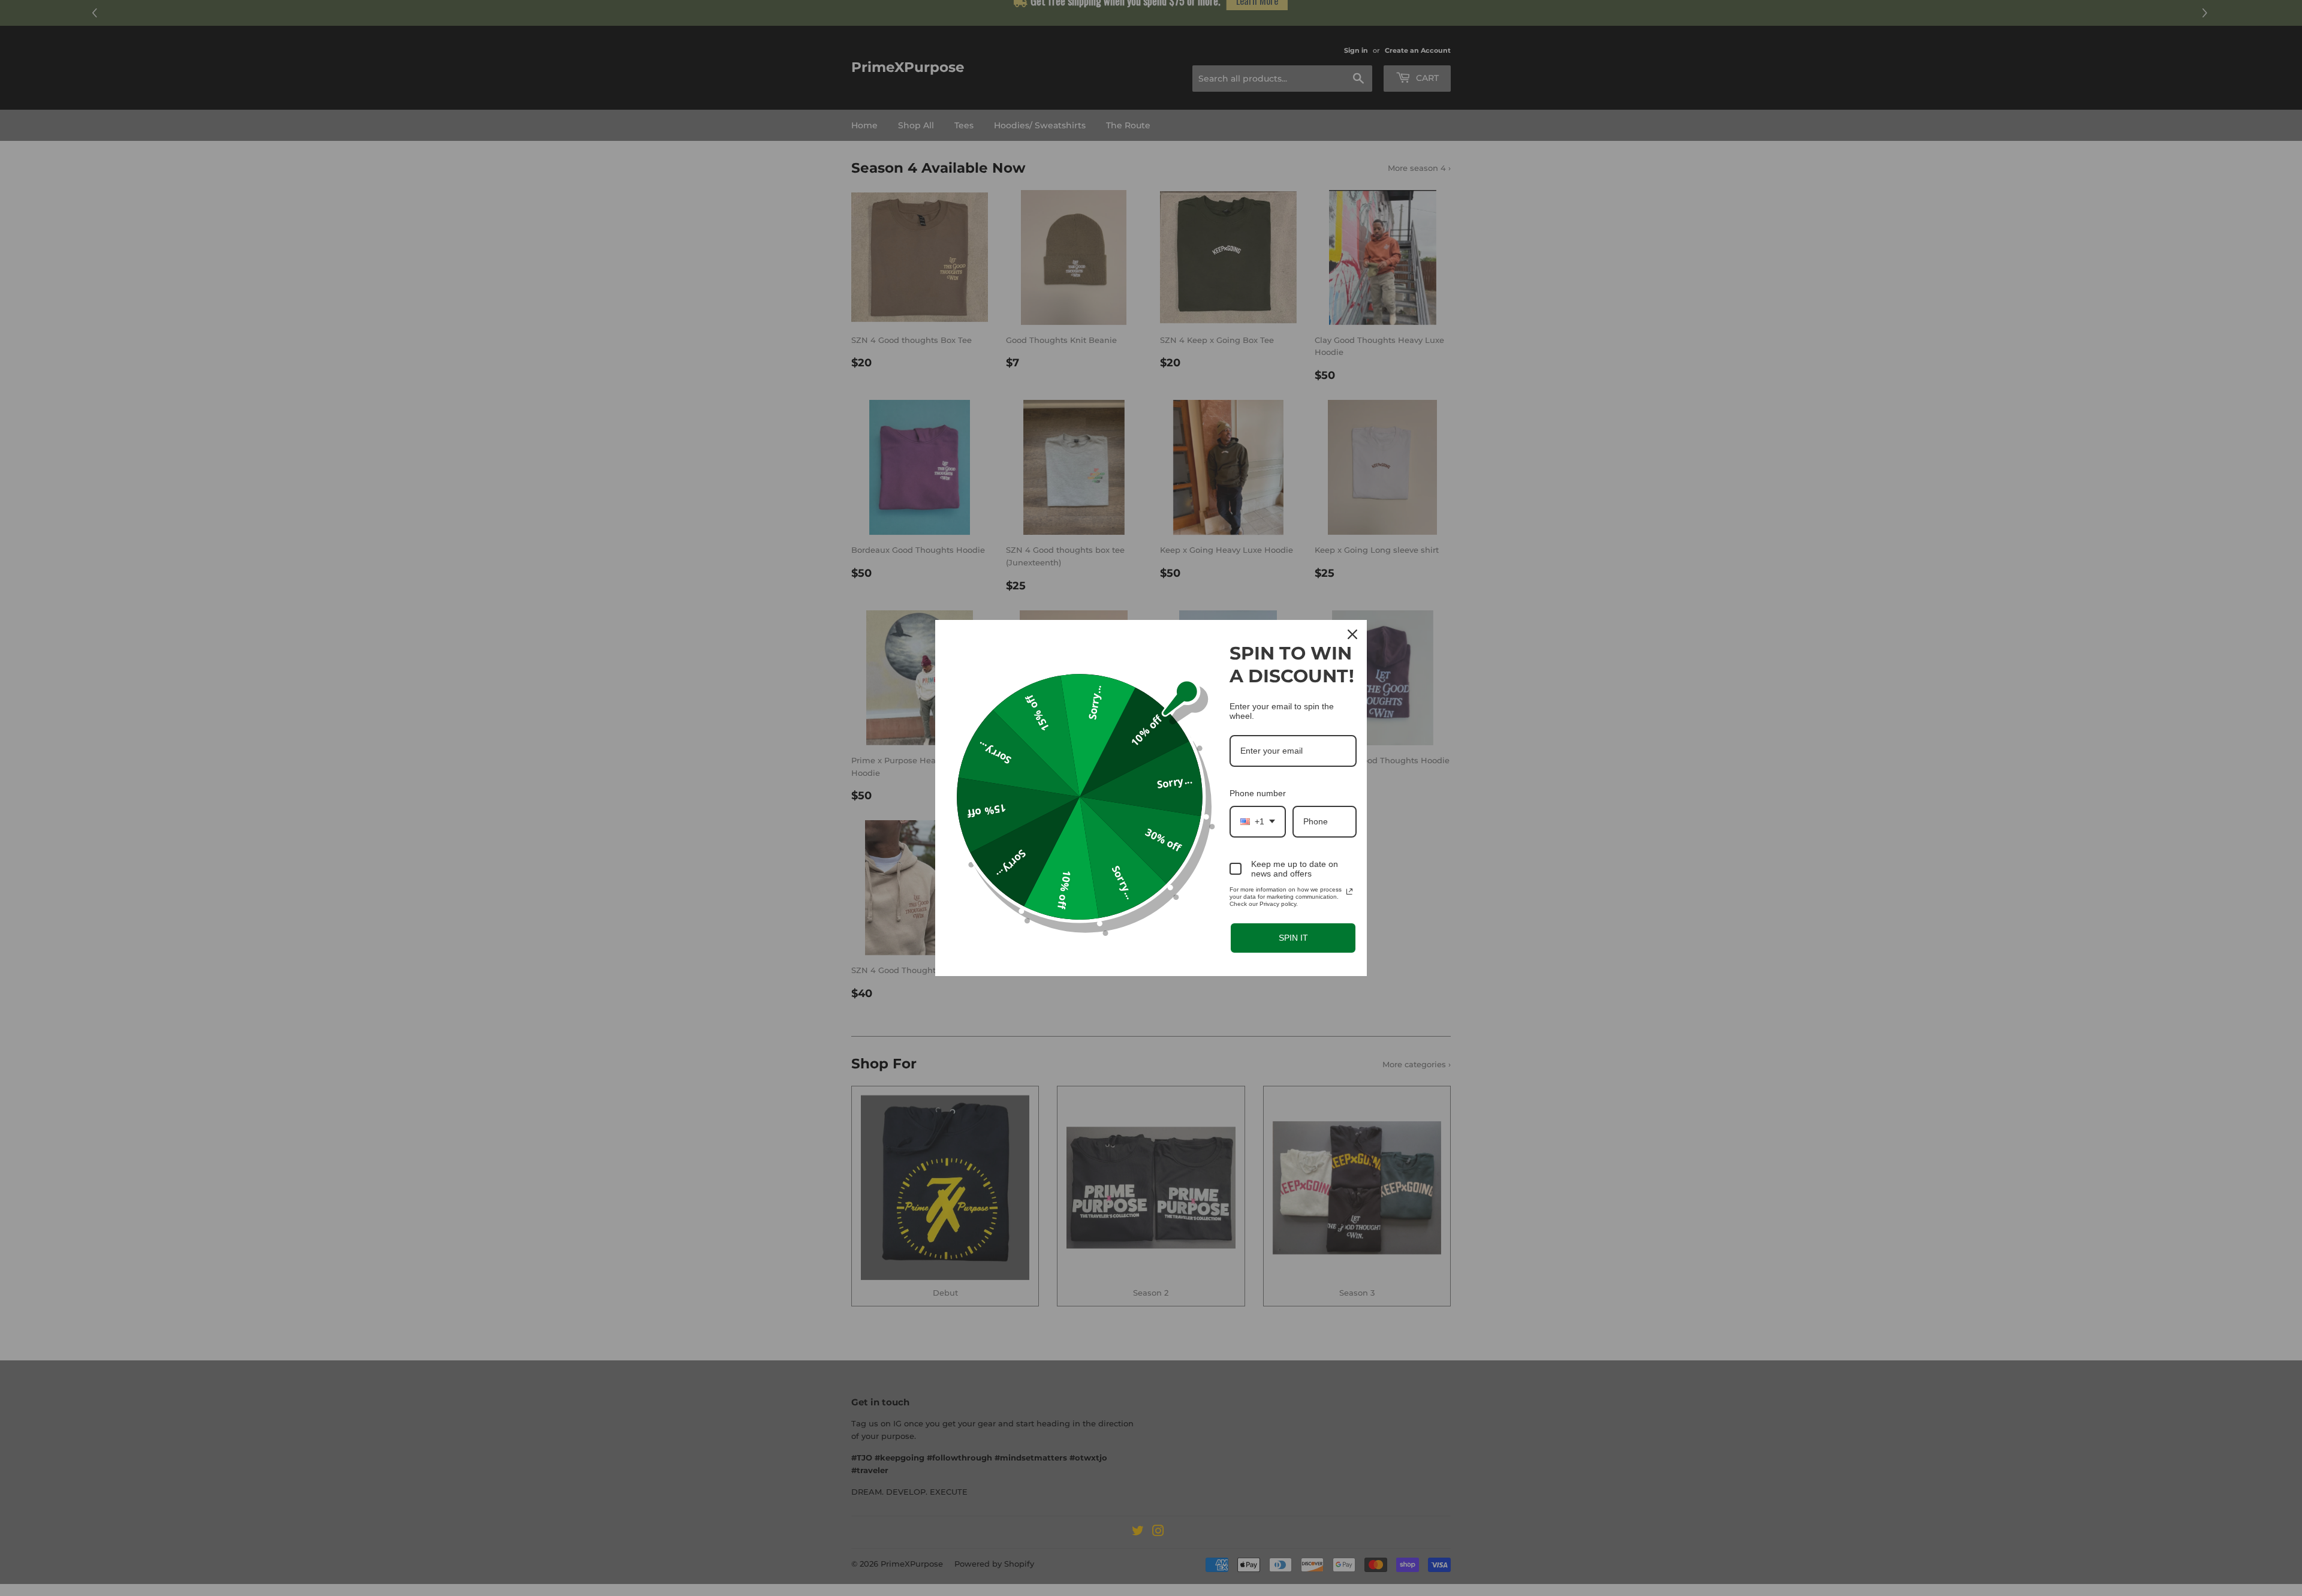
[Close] (1352, 634)
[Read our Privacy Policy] (1349, 892)
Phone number (1258, 793)
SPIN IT (1293, 938)
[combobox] (1258, 822)
